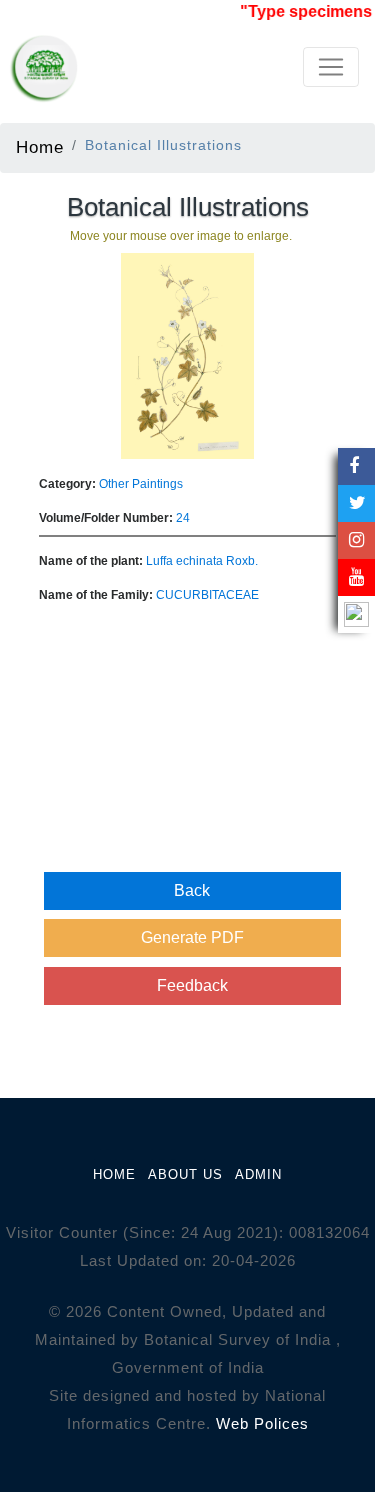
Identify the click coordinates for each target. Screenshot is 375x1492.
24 (183, 518)
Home (40, 147)
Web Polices (262, 1423)
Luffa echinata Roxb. (202, 561)
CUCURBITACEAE (207, 595)
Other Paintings (141, 484)
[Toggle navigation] (331, 67)
